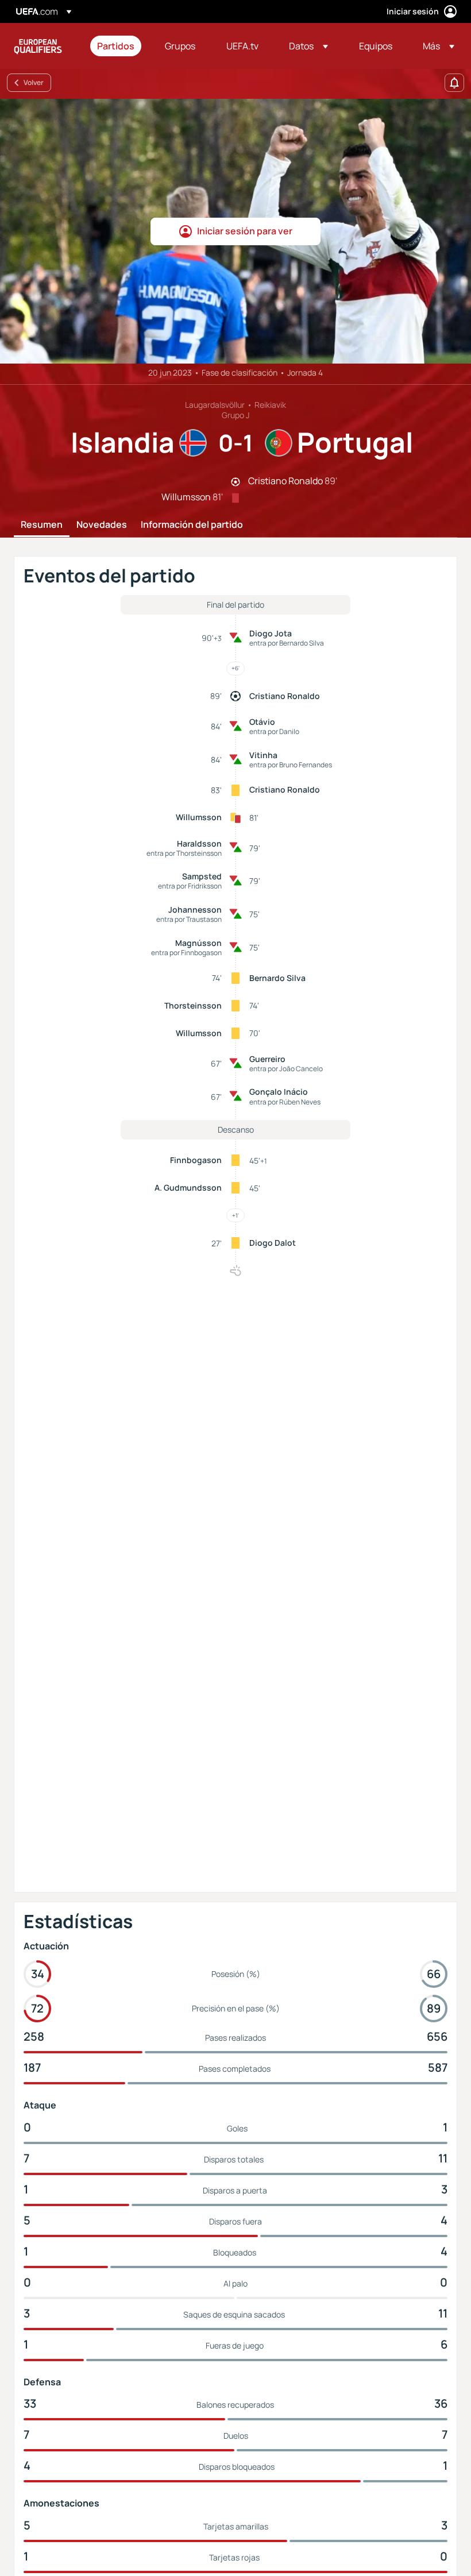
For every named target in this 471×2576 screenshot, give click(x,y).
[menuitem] (117, 46)
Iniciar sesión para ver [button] (245, 231)
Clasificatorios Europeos (38, 46)
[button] (308, 46)
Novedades (102, 525)
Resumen (42, 525)
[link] (116, 46)
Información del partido (192, 525)
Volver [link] (34, 82)
